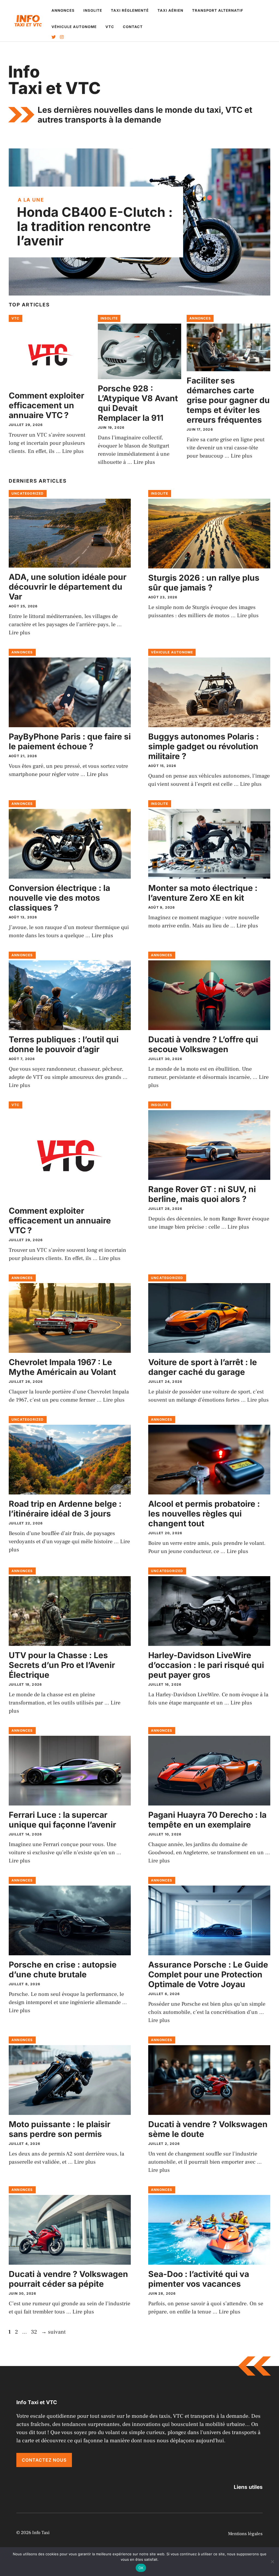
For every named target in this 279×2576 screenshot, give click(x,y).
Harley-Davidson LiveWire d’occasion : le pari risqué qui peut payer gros (206, 1665)
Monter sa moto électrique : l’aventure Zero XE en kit (203, 893)
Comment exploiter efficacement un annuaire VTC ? (46, 405)
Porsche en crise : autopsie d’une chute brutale (63, 1969)
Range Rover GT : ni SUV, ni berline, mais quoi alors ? (202, 1194)
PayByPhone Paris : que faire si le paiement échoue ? (70, 741)
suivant (53, 2332)
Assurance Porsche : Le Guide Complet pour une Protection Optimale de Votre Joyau (208, 1974)
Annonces (63, 10)
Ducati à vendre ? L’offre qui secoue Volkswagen (203, 1044)
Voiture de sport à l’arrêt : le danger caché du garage (203, 1367)
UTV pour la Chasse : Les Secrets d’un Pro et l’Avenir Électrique (62, 1665)
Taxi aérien (170, 10)
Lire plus (73, 451)
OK (141, 2568)
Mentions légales (245, 2534)
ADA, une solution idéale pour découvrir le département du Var (68, 587)
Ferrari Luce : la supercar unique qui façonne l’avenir (62, 1820)
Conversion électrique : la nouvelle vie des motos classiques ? (59, 898)
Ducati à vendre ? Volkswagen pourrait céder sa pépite (68, 2279)
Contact (133, 27)
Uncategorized (28, 493)
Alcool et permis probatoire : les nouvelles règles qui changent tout (204, 1514)
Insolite (93, 10)
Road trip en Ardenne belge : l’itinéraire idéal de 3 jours (65, 1509)
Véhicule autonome (74, 27)
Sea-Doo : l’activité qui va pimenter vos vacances (199, 2279)
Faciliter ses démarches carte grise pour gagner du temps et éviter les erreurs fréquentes (228, 400)
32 (35, 2332)
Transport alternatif (218, 10)
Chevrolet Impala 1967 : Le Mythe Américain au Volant (62, 1367)
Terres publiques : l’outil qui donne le (64, 1044)
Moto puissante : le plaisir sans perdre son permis (60, 2129)
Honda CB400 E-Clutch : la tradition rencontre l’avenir (95, 226)
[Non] (272, 2562)
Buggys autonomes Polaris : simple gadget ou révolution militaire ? (204, 746)
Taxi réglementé (130, 10)
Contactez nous (44, 2460)
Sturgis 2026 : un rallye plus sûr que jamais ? (204, 583)
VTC (110, 27)
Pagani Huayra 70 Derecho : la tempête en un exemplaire (207, 1820)
